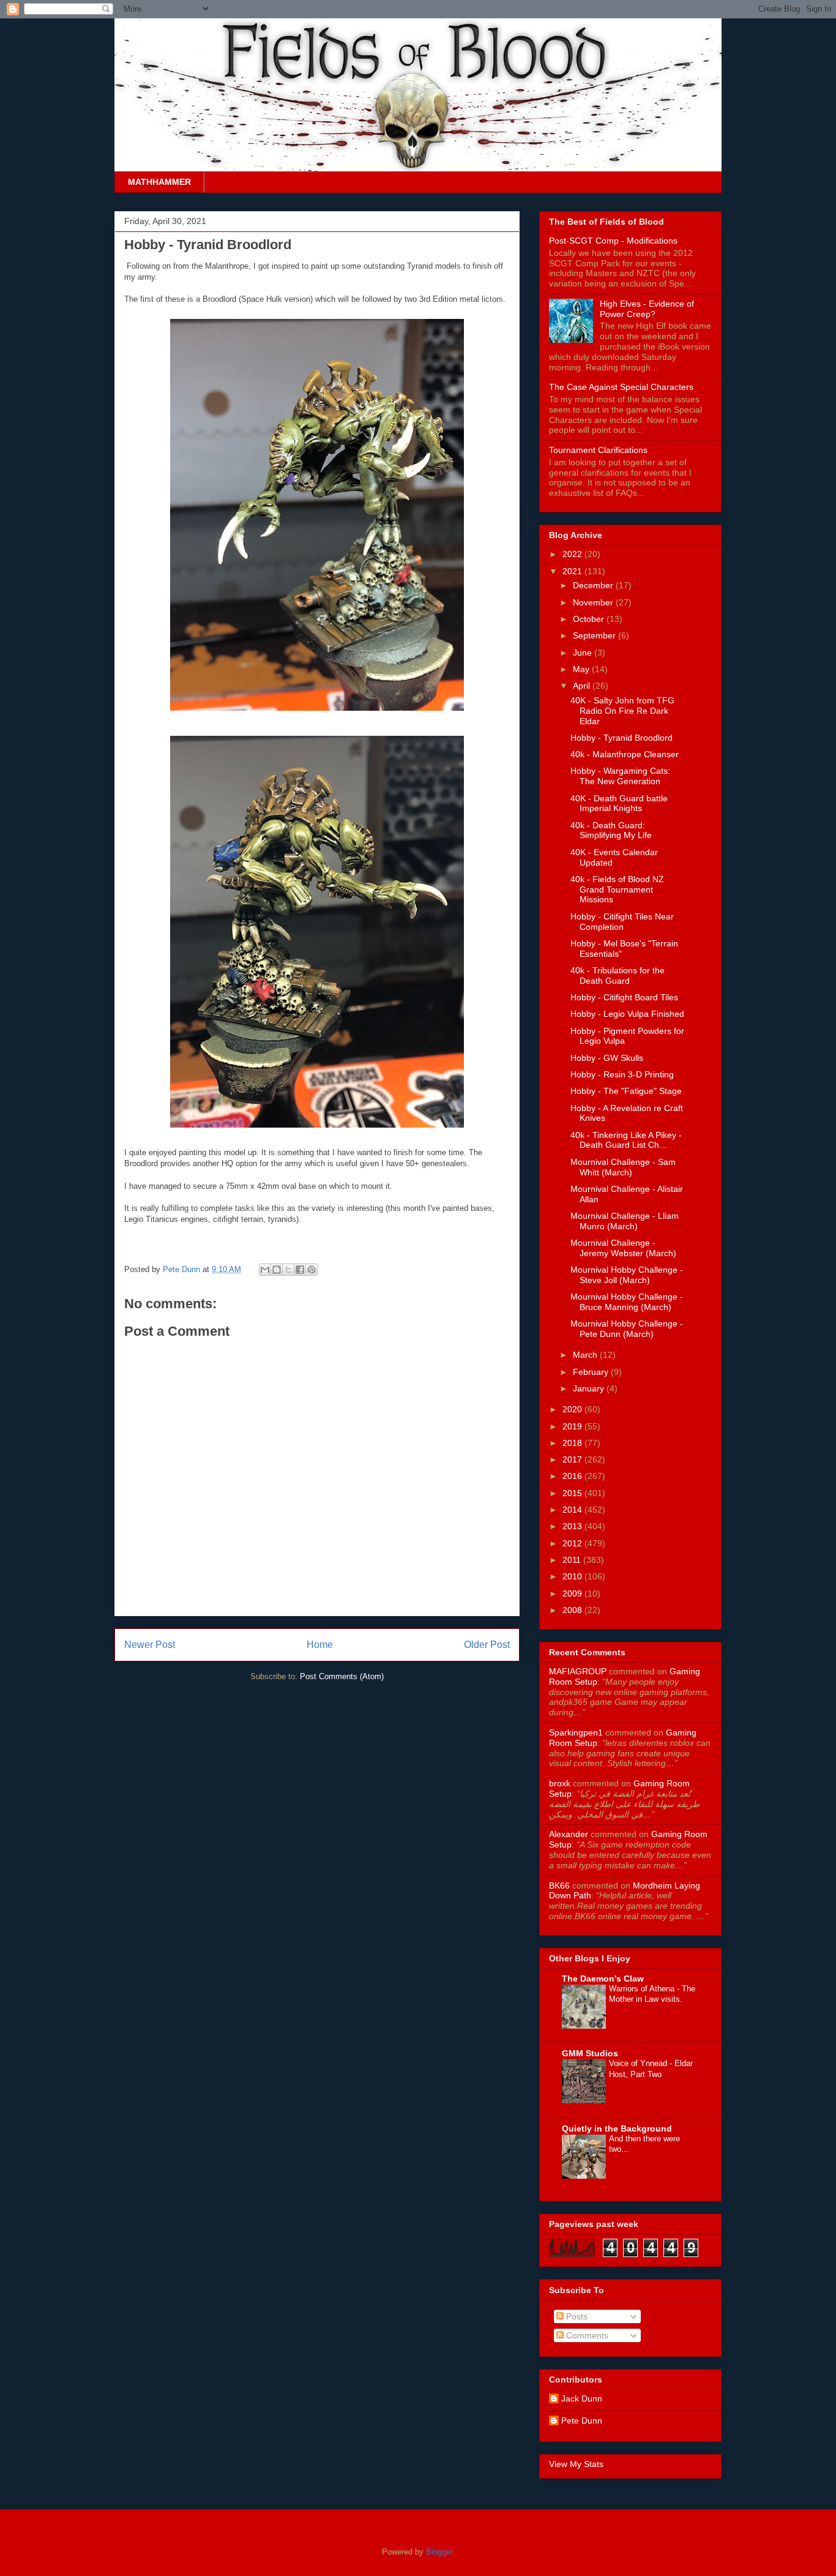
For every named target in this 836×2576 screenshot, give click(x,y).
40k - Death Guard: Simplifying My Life (611, 830)
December (594, 585)
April (583, 686)
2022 (573, 554)
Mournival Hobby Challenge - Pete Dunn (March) (627, 1329)
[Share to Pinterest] (312, 1270)
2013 (573, 1526)
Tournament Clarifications (598, 450)
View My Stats (576, 2464)
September (595, 635)
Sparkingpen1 (576, 1732)
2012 (573, 1543)
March (586, 1355)
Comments (586, 2335)
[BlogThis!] (277, 1270)
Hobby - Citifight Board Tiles (624, 997)
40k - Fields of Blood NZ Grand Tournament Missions (617, 889)
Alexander (569, 1834)
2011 (573, 1560)
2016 (573, 1476)
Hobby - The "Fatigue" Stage (626, 1091)
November (594, 602)
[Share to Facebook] (300, 1270)
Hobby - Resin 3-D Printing (622, 1074)
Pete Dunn (183, 1269)
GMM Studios (590, 2053)
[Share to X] (288, 1270)
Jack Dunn (582, 2398)
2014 (573, 1510)
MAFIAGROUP (578, 1671)
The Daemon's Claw (603, 1979)
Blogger (439, 2552)
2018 (573, 1443)
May (582, 669)
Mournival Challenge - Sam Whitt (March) (623, 1167)
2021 (573, 571)
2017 (573, 1459)
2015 (573, 1493)
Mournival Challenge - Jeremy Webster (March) (623, 1248)
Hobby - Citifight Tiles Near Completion (622, 922)
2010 (573, 1576)
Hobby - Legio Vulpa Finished (627, 1014)
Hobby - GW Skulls (607, 1058)
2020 (573, 1409)
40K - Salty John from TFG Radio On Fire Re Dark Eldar (622, 711)
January (590, 1388)
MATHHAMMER (159, 182)
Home (320, 1645)
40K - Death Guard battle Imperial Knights (619, 803)
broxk (560, 1783)
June (584, 653)
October (590, 619)
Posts (576, 2316)
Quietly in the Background (617, 2129)
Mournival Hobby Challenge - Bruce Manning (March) (627, 1302)
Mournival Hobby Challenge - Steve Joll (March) (627, 1275)
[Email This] (265, 1270)
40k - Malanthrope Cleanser (625, 754)
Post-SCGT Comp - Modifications (613, 241)
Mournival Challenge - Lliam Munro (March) (625, 1221)
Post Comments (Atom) (342, 1676)
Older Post (487, 1645)
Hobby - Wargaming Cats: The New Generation (620, 776)
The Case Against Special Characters (621, 387)
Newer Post (150, 1645)
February (592, 1372)
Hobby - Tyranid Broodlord (621, 738)
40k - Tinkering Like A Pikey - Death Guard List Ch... (626, 1140)
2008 (573, 1610)
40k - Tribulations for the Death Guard (618, 975)
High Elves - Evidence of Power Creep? (647, 309)
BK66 (559, 1885)
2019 (573, 1426)
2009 (573, 1593)
